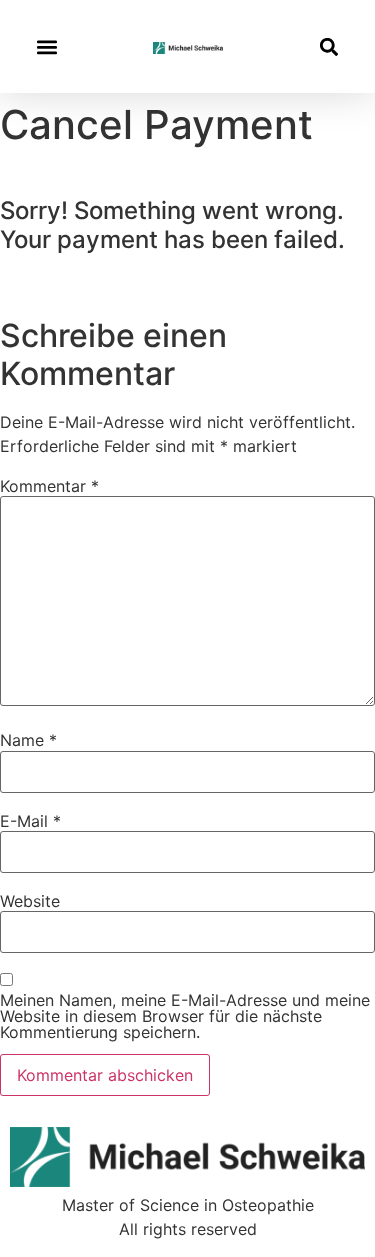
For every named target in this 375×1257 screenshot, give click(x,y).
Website (30, 901)
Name (28, 740)
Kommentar (49, 486)
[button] (46, 46)
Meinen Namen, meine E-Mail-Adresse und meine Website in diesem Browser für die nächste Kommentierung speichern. (185, 1016)
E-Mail (30, 821)
